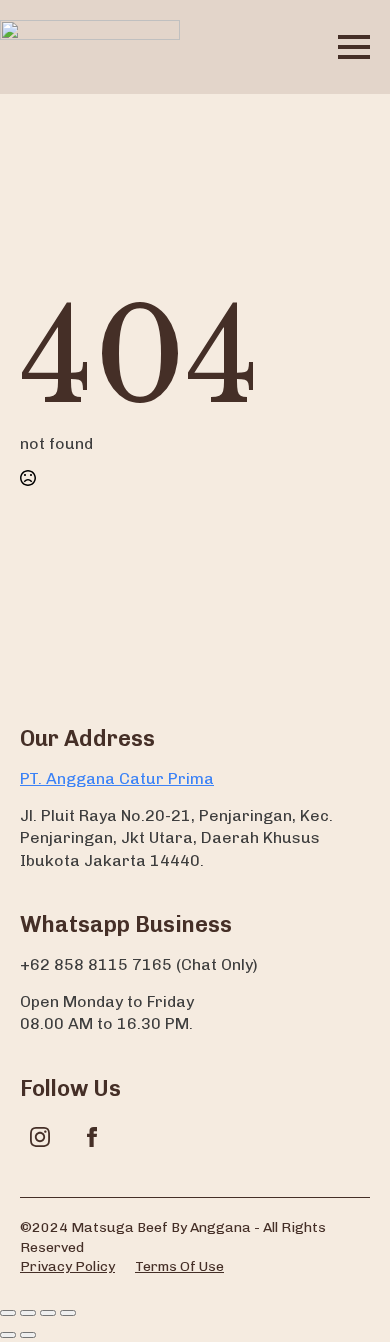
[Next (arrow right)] (28, 1335)
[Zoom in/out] (8, 1313)
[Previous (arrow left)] (8, 1335)
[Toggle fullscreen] (28, 1313)
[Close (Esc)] (68, 1313)
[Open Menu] (354, 47)
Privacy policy (67, 1266)
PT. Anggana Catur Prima (117, 778)
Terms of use (179, 1266)
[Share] (48, 1313)
